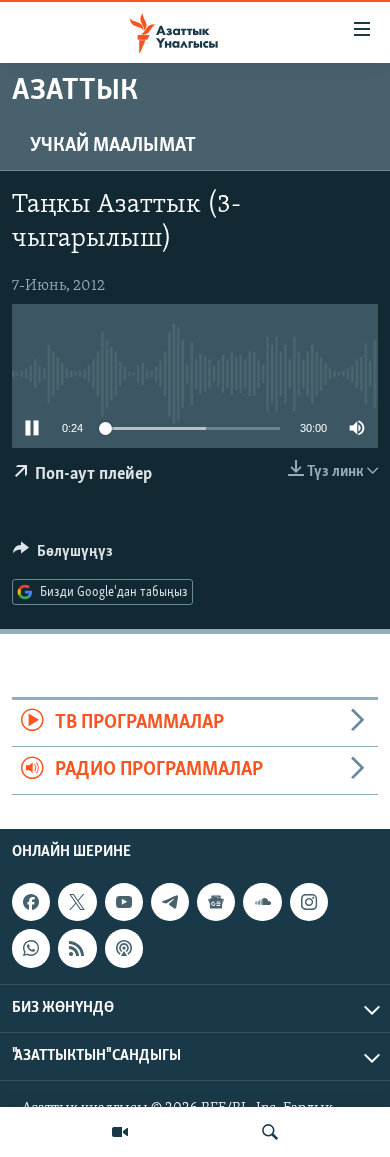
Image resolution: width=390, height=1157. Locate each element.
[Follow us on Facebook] (31, 902)
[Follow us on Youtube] (124, 902)
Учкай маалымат (113, 146)
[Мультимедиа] (120, 1132)
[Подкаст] (124, 948)
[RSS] (77, 948)
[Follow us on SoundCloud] (262, 902)
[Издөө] (270, 1132)
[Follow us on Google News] (216, 902)
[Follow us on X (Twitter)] (77, 902)
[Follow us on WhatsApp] (31, 948)
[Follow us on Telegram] (170, 902)
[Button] (63, 556)
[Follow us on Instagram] (309, 902)
